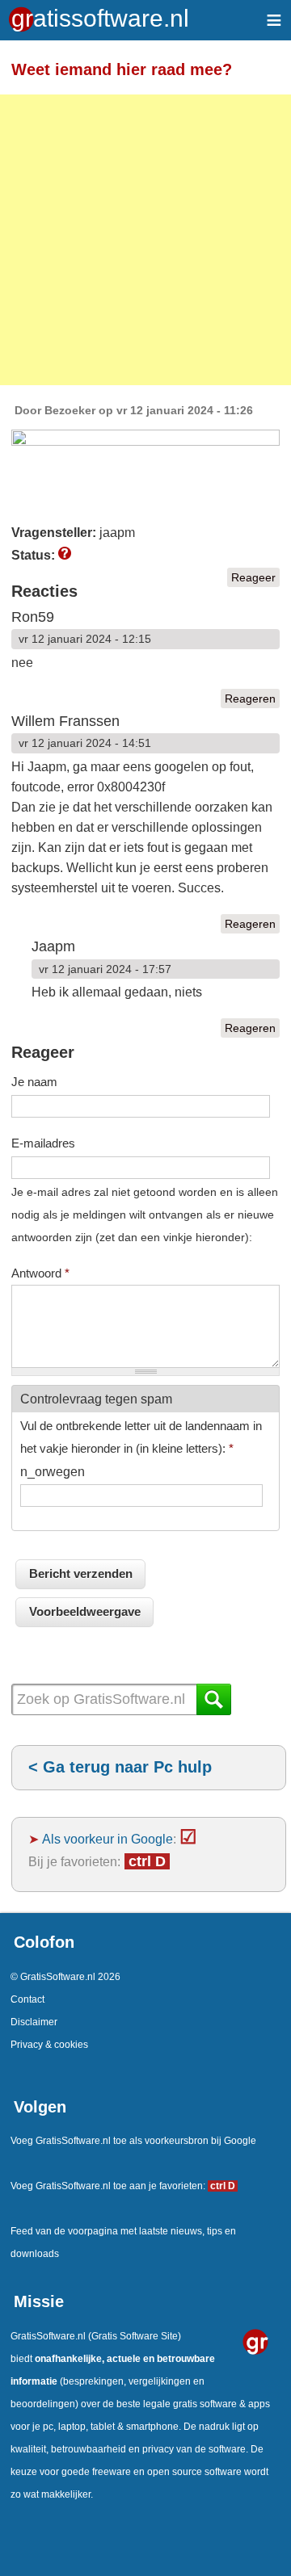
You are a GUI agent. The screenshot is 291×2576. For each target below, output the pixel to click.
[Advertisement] (145, 240)
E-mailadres (43, 1143)
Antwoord (40, 1273)
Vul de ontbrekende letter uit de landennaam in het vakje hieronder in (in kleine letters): (141, 1437)
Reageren (250, 699)
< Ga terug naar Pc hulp (120, 1767)
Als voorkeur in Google (108, 1839)
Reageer (253, 577)
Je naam (34, 1082)
